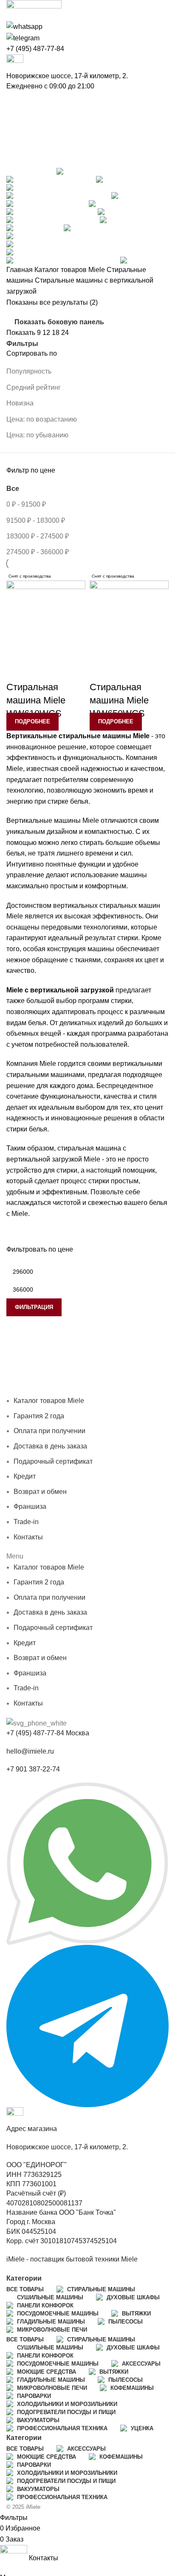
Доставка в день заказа (78, 1379)
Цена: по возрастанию (42, 419)
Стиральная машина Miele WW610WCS (36, 700)
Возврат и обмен (40, 1492)
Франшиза (23, 1390)
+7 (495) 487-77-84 (35, 49)
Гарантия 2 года (104, 1368)
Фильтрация (34, 1307)
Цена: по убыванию (37, 435)
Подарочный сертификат (53, 1461)
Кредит (128, 1379)
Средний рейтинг (34, 387)
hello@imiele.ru (30, 1751)
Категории (24, 161)
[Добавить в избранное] (17, 670)
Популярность (29, 371)
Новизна (20, 403)
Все (13, 489)
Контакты (55, 1390)
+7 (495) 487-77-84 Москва (48, 1733)
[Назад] (17, 102)
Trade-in (26, 1522)
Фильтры (22, 344)
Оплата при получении (49, 1431)
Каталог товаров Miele (71, 270)
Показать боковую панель (59, 322)
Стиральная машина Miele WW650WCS (119, 700)
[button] (87, 1556)
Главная (20, 270)
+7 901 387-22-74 (33, 1769)
